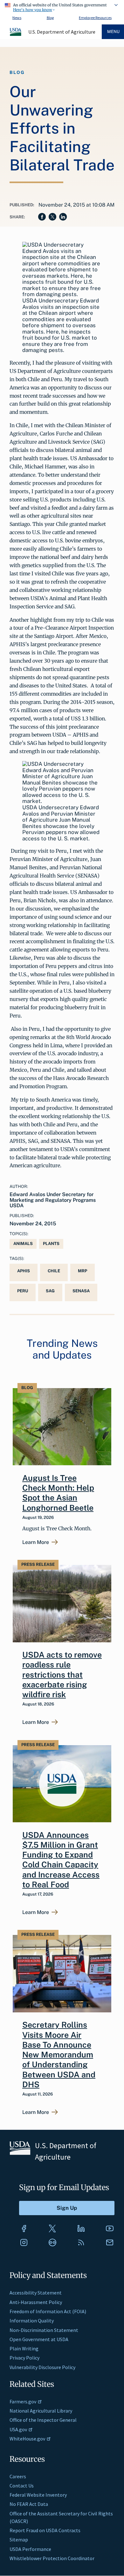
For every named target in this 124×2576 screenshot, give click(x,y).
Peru (23, 1291)
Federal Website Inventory (38, 2495)
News (17, 18)
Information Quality (32, 2321)
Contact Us (22, 2486)
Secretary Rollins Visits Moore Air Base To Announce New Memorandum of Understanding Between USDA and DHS (59, 2055)
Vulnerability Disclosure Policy (42, 2367)
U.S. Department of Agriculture (62, 32)
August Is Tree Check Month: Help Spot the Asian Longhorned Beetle (58, 1493)
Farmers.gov (23, 2401)
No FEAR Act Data (29, 2504)
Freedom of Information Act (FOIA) (48, 2311)
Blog (50, 18)
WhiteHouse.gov (27, 2439)
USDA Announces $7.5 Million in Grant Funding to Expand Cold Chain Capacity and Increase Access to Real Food (61, 1860)
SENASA (81, 1291)
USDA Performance (30, 2549)
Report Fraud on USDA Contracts (45, 2530)
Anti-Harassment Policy (36, 2302)
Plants (51, 1244)
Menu (113, 32)
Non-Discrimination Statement (44, 2330)
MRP (83, 1271)
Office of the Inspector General (43, 2420)
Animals (23, 1244)
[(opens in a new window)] (24, 2228)
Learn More (36, 1542)
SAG (50, 1291)
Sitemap (19, 2540)
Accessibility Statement (36, 2293)
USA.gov (18, 2429)
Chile (54, 1271)
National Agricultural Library (41, 2411)
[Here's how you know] (62, 6)
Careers (18, 2476)
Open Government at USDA (39, 2339)
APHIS (24, 1271)
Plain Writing (24, 2348)
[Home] (16, 35)
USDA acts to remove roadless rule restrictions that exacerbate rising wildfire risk (62, 1675)
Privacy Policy (24, 2358)
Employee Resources (95, 18)
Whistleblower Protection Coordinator (52, 2558)
